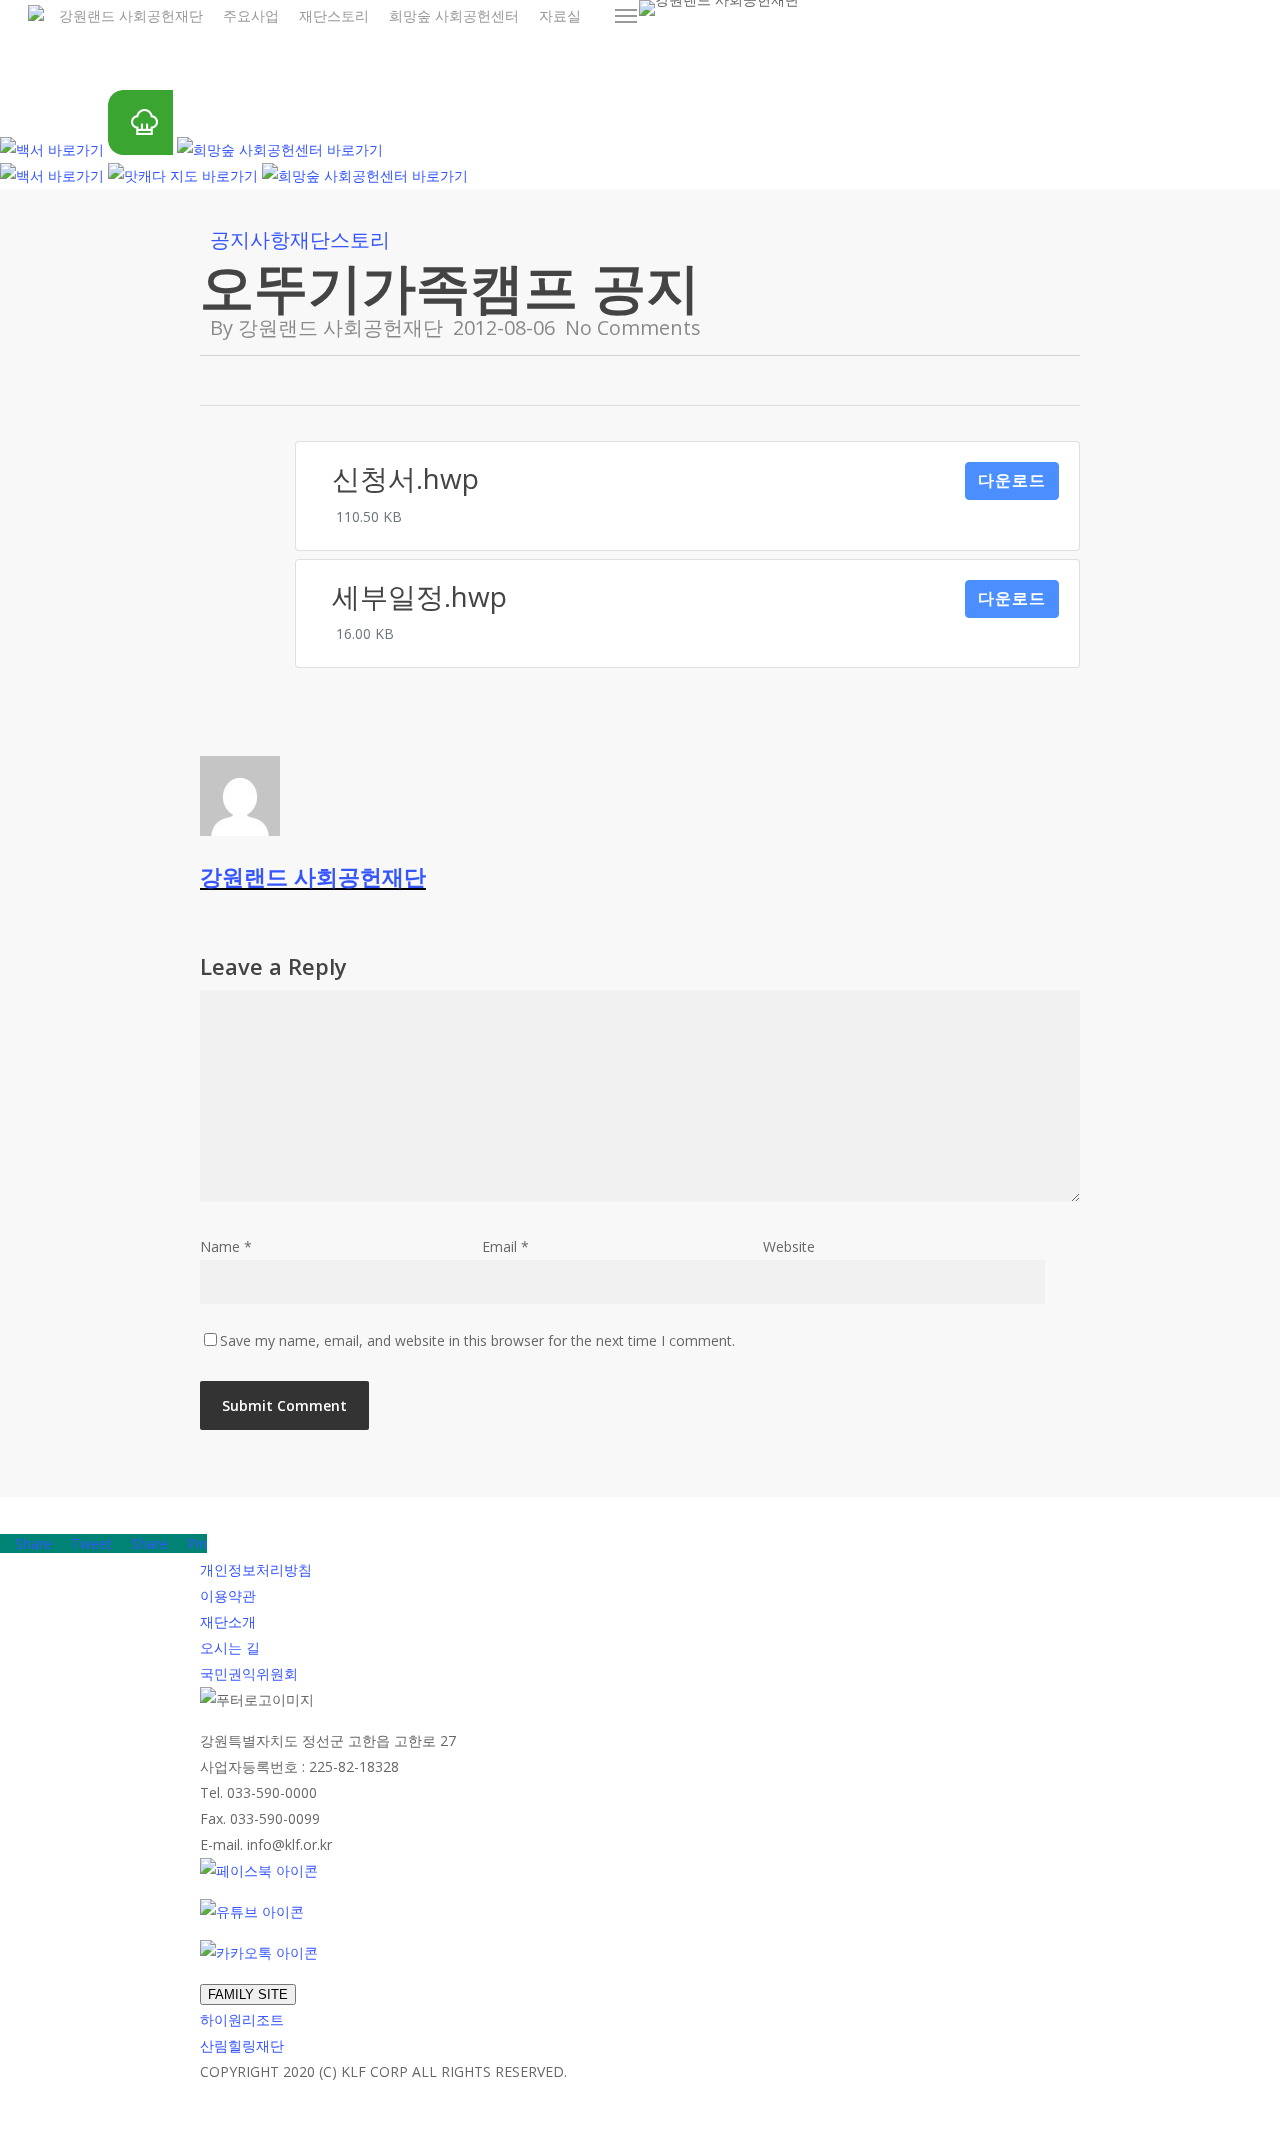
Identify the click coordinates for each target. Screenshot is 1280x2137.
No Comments (633, 327)
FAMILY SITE (248, 1994)
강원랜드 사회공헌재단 (340, 327)
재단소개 (228, 1621)
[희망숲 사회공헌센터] (280, 149)
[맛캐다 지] (183, 175)
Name (226, 1246)
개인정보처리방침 (256, 1569)
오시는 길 (230, 1647)
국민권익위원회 (249, 1673)
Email (505, 1246)
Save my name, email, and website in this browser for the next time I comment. (477, 1340)
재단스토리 (340, 239)
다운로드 (1012, 480)
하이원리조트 (242, 2019)
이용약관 (228, 1595)
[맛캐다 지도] (140, 149)
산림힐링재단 (242, 2045)
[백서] (52, 149)
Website (789, 1246)
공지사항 (250, 239)
